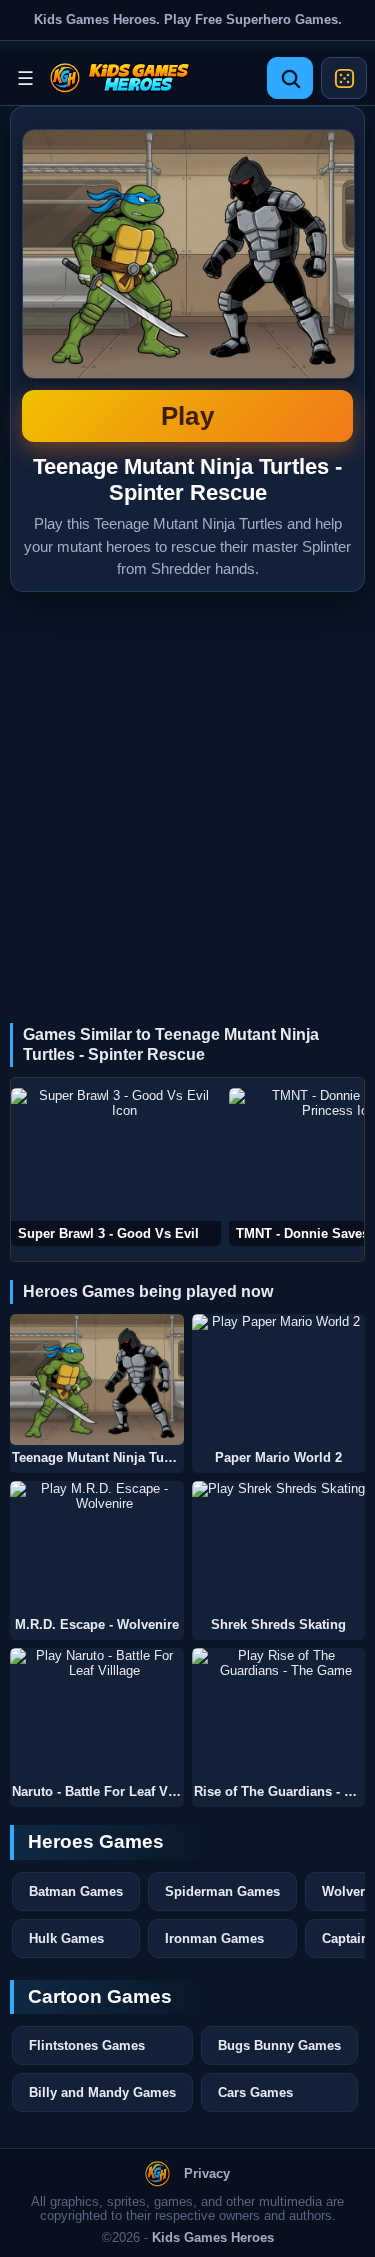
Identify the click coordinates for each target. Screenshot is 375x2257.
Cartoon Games (100, 1996)
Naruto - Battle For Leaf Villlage (98, 1792)
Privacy (207, 2174)
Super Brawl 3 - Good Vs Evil (108, 1233)
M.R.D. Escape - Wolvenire (97, 1625)
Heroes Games (96, 1841)
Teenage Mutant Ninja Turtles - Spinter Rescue (187, 280)
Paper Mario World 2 (278, 1458)
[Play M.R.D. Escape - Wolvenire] (97, 1546)
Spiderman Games (222, 1891)
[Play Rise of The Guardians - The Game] (279, 1713)
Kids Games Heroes (213, 2238)
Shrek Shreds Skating (278, 1625)
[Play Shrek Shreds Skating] (279, 1546)
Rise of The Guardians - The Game (280, 1792)
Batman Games (76, 1891)
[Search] (290, 78)
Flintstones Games (87, 2045)
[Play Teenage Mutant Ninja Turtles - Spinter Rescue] (97, 1379)
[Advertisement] (187, 789)
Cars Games (255, 2092)
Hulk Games (66, 1938)
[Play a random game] (344, 78)
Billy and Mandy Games (102, 2092)
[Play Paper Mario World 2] (279, 1379)
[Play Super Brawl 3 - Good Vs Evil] (116, 1167)
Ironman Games (214, 1938)
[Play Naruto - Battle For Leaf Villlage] (97, 1713)
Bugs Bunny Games (279, 2045)
